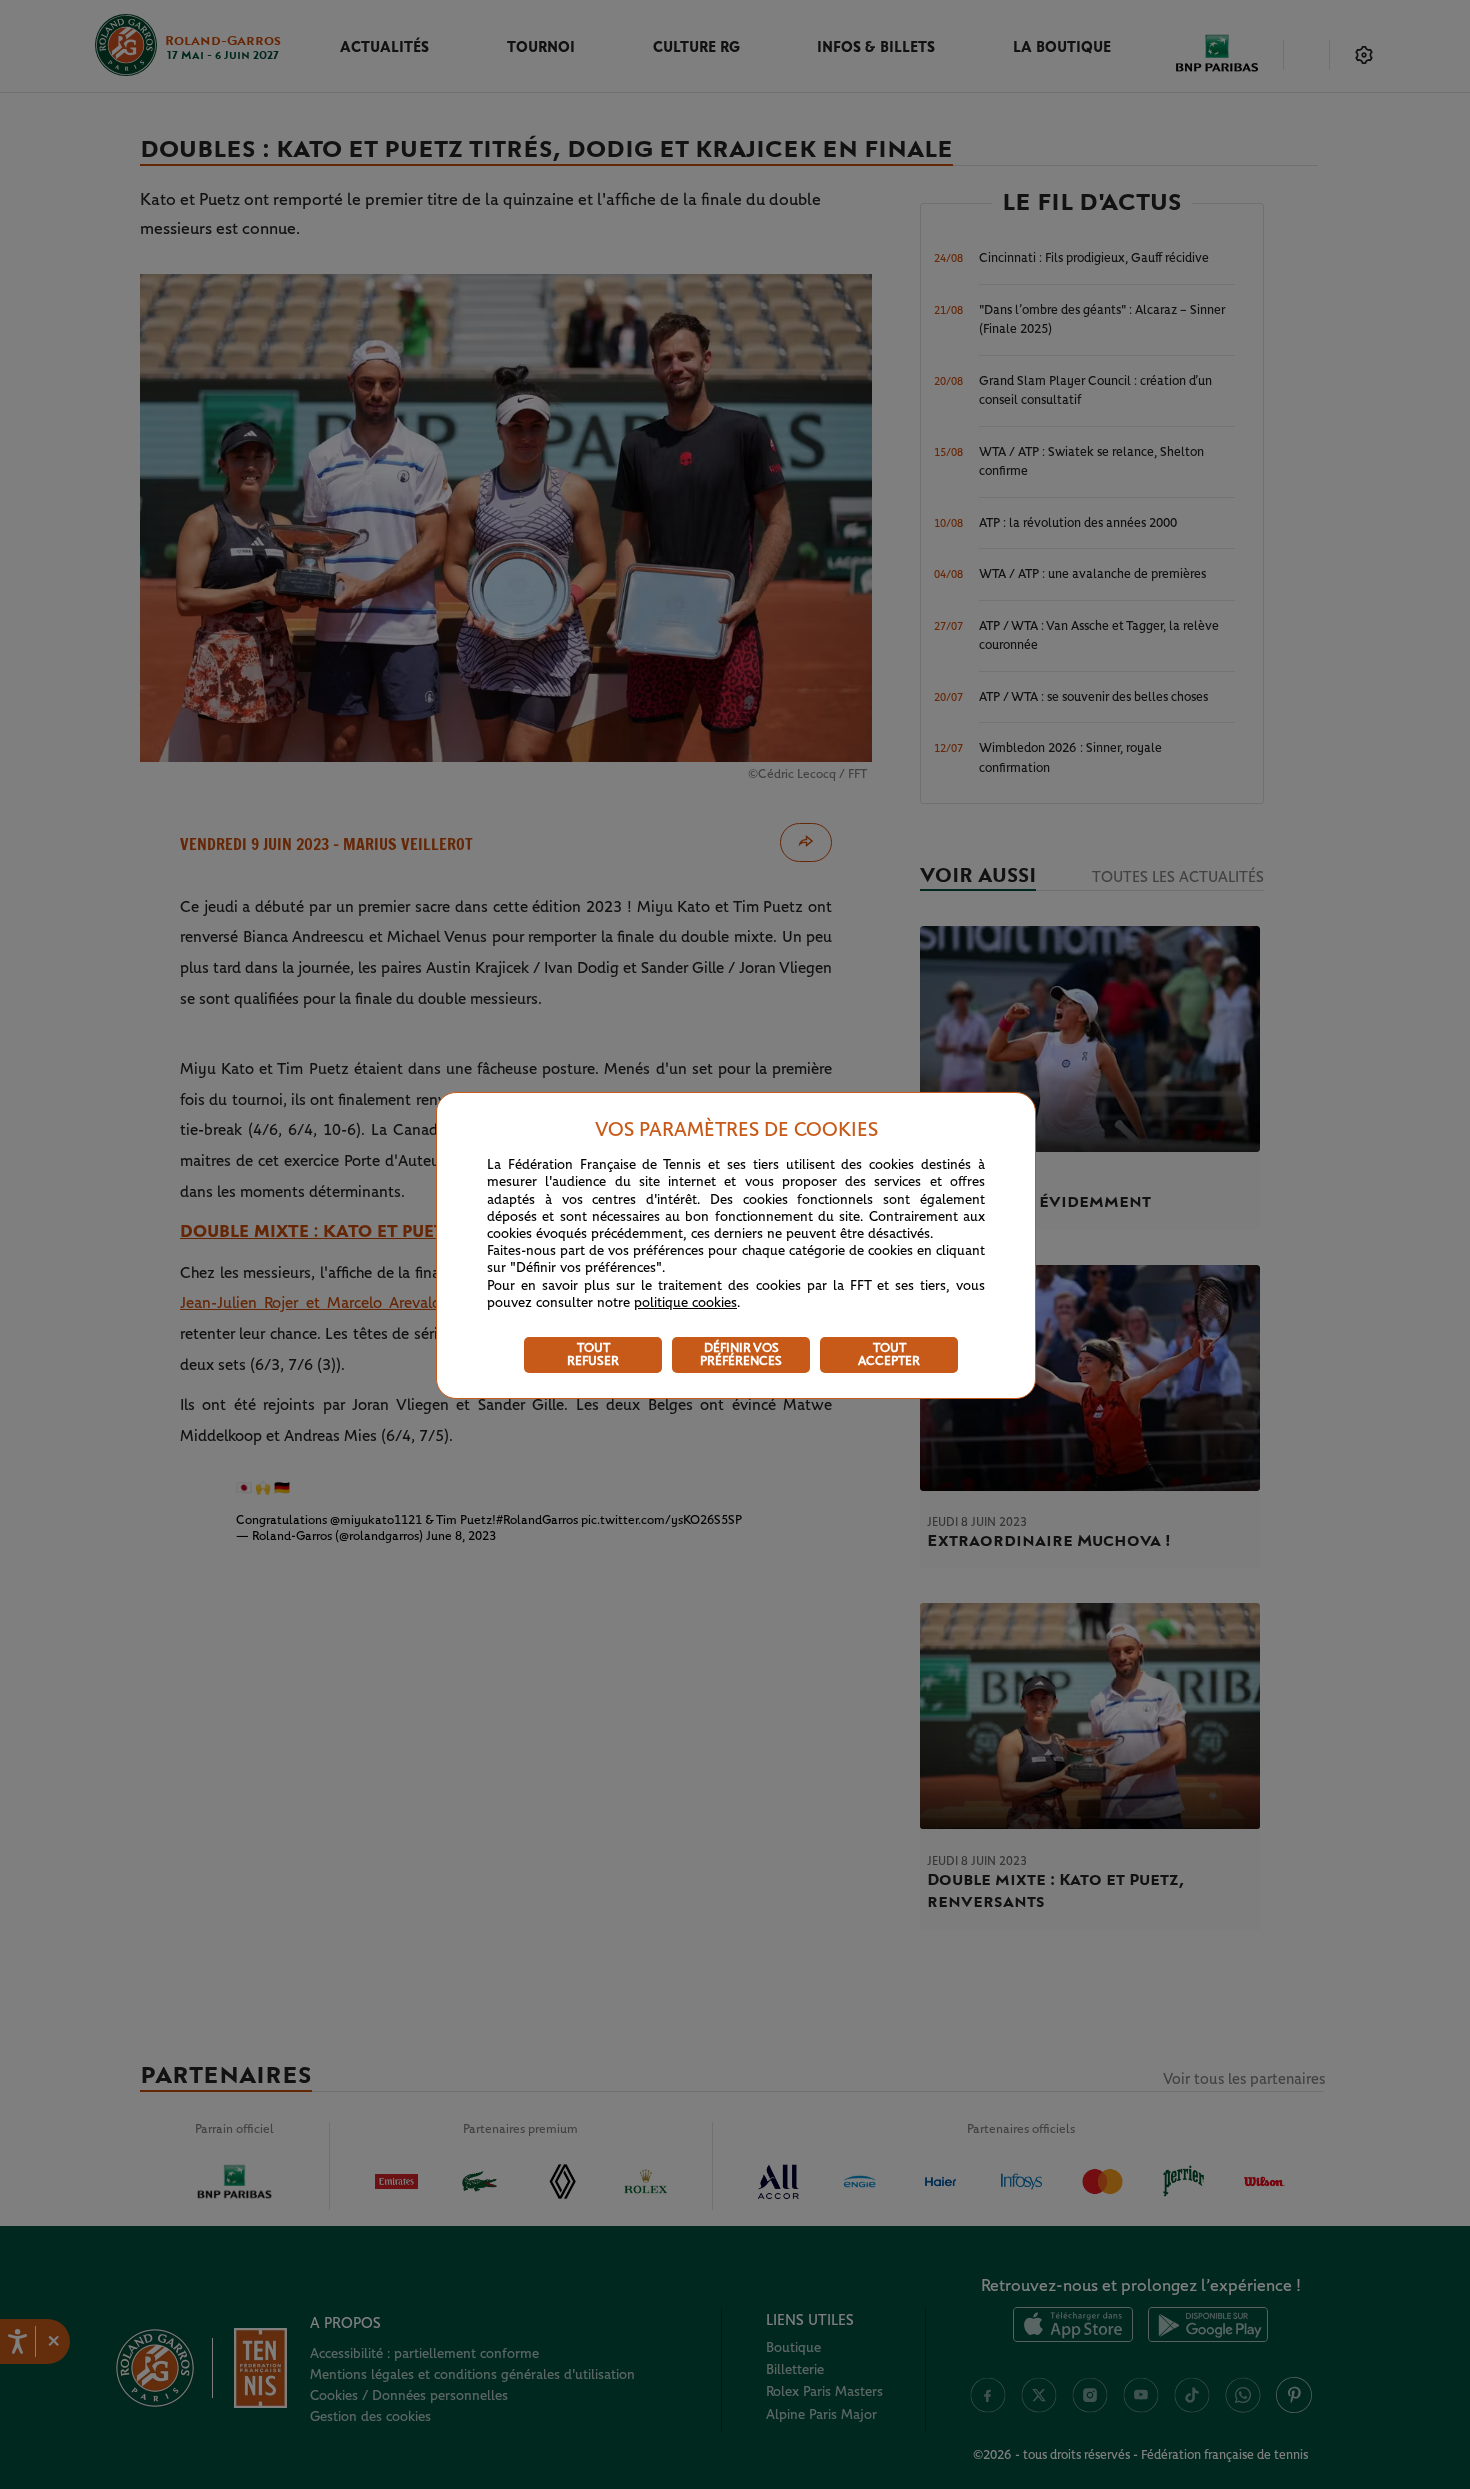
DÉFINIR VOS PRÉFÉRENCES (741, 1355)
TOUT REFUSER (593, 1355)
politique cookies (685, 1303)
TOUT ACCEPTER (889, 1355)
